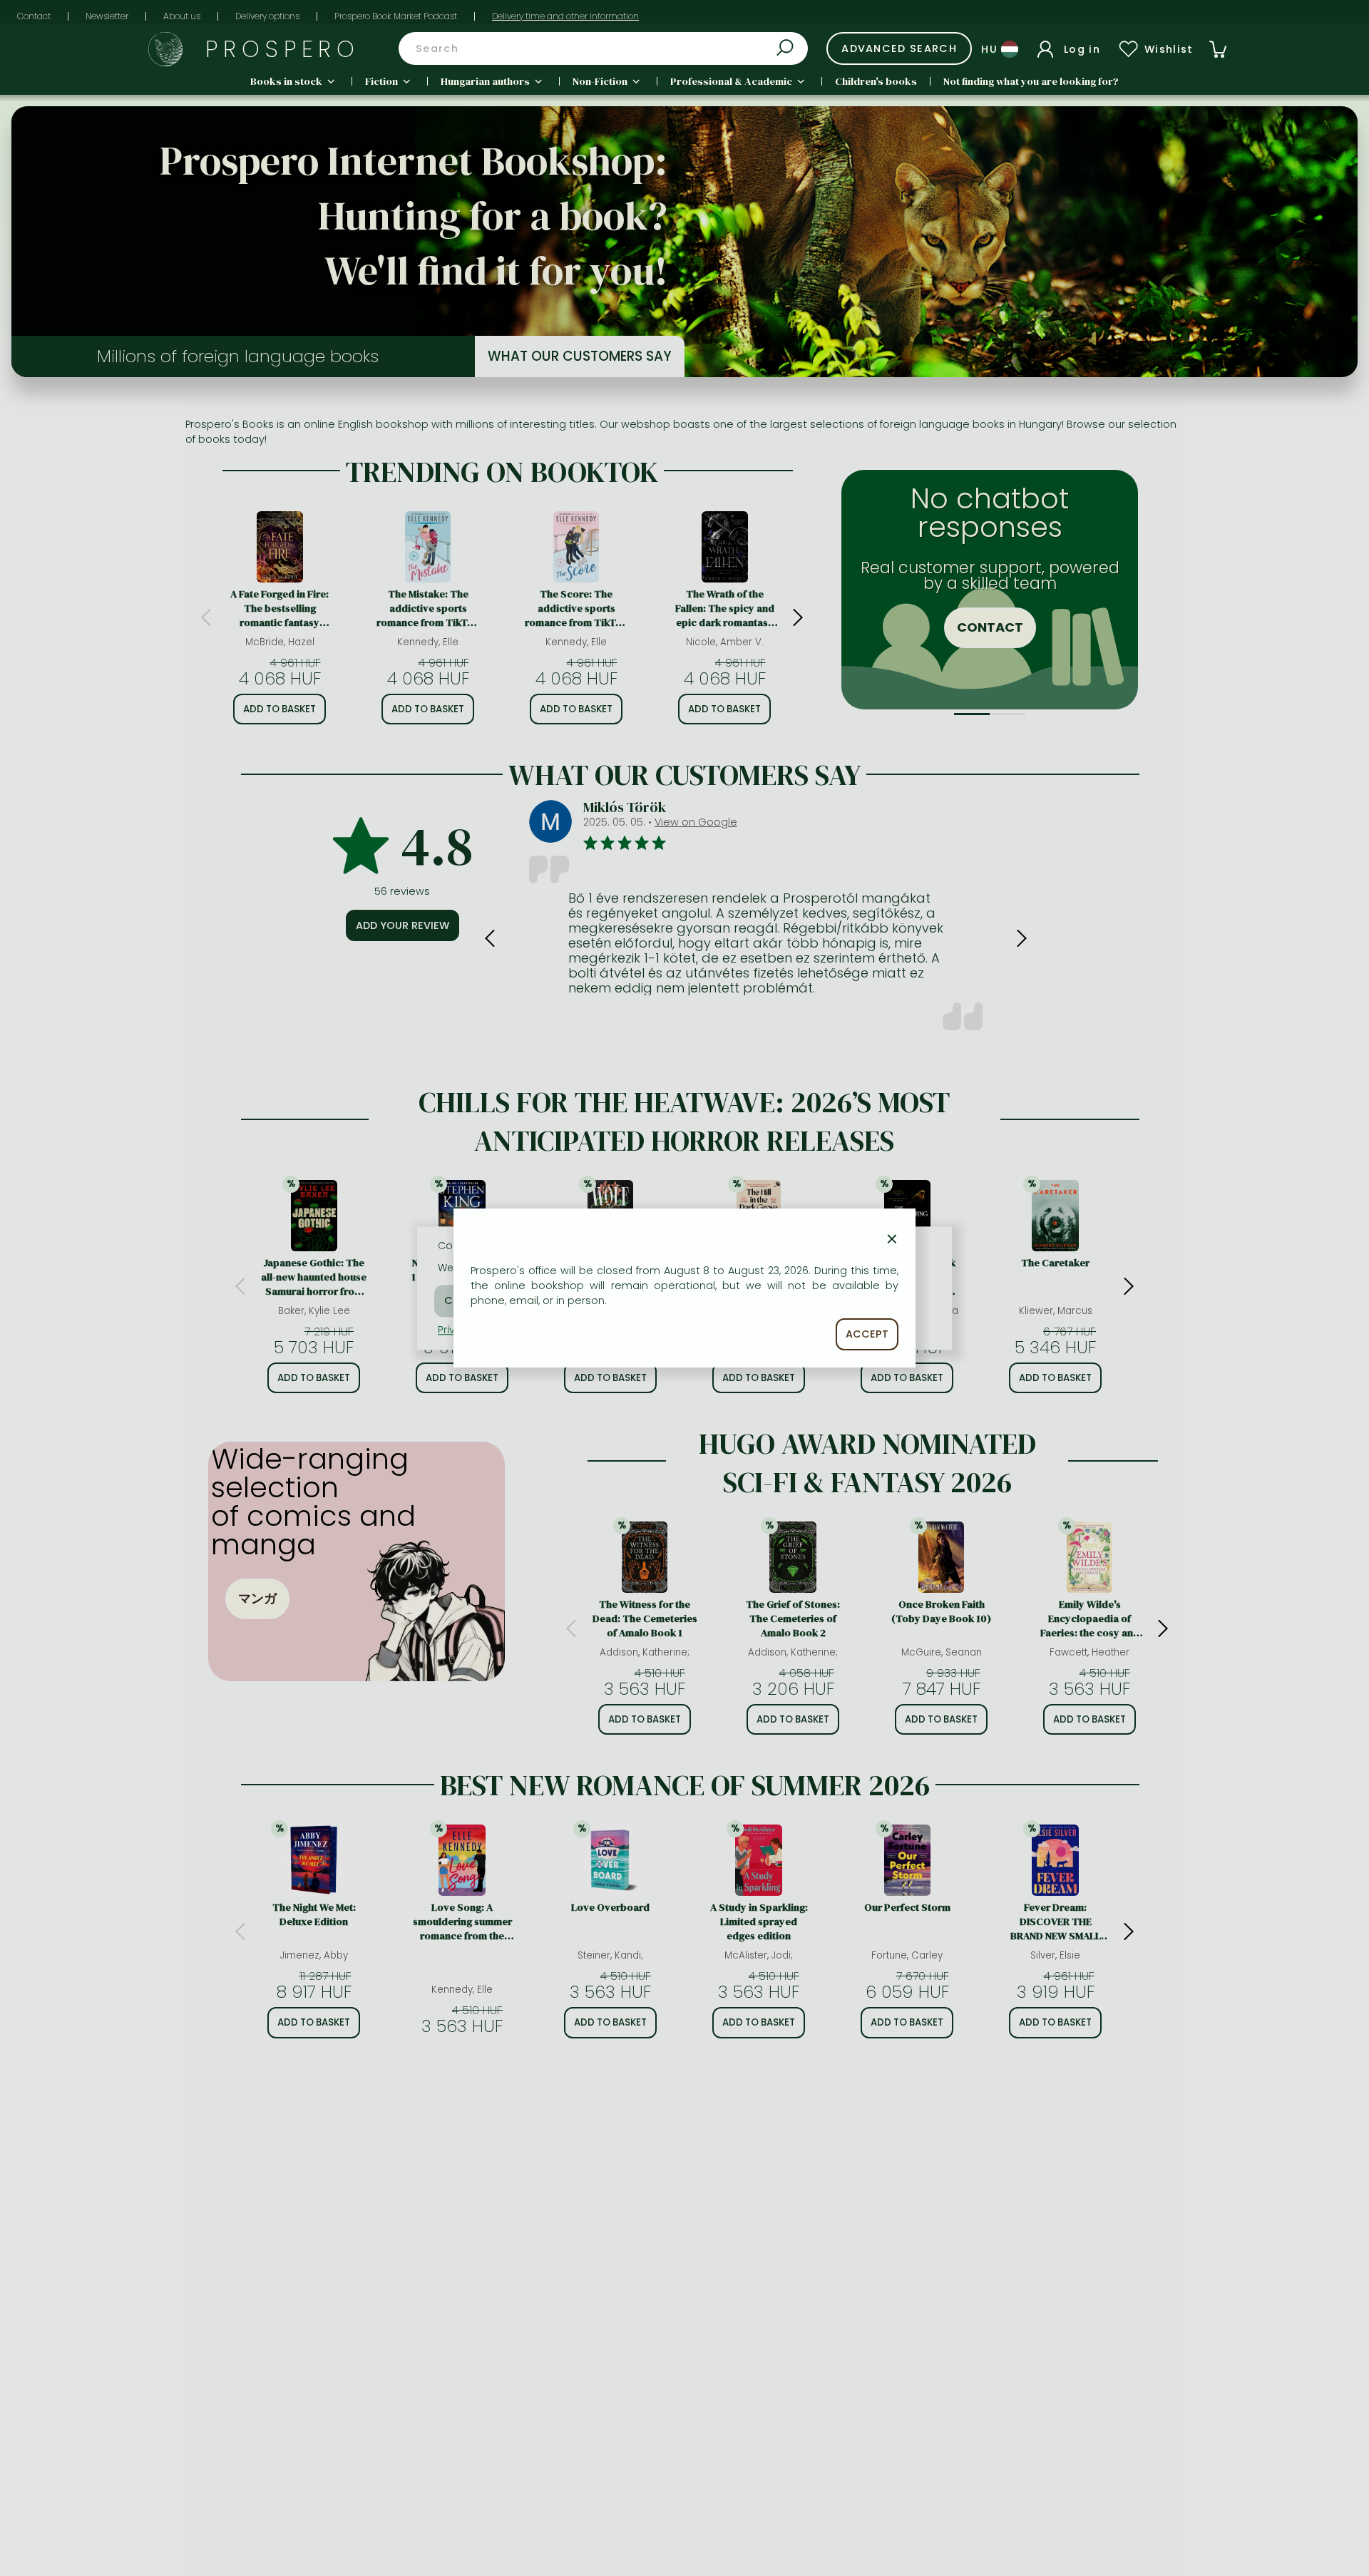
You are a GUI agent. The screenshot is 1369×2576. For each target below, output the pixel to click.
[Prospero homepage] (165, 49)
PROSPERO (283, 49)
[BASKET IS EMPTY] (1218, 49)
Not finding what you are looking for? (1031, 81)
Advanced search (899, 48)
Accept (867, 1334)
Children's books (876, 81)
